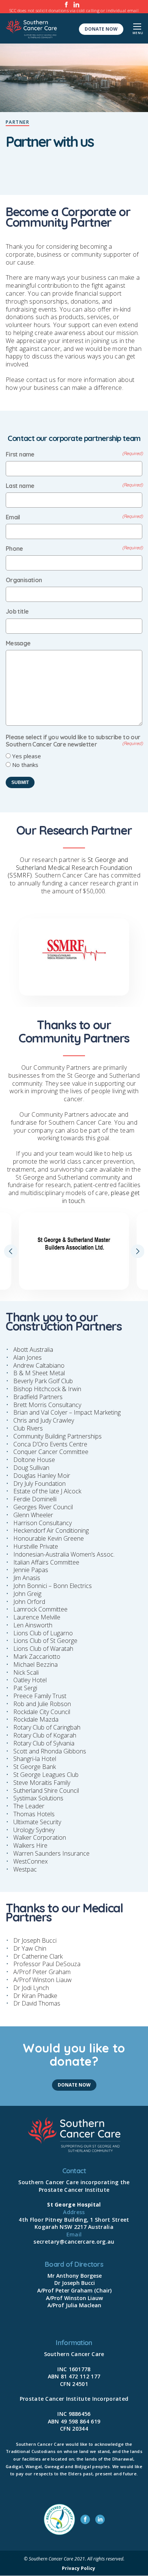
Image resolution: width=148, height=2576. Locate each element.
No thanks (25, 765)
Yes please (27, 756)
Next (137, 1251)
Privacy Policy (79, 2569)
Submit (20, 782)
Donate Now (101, 29)
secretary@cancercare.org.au (74, 2242)
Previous (11, 1251)
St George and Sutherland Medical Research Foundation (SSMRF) (70, 868)
